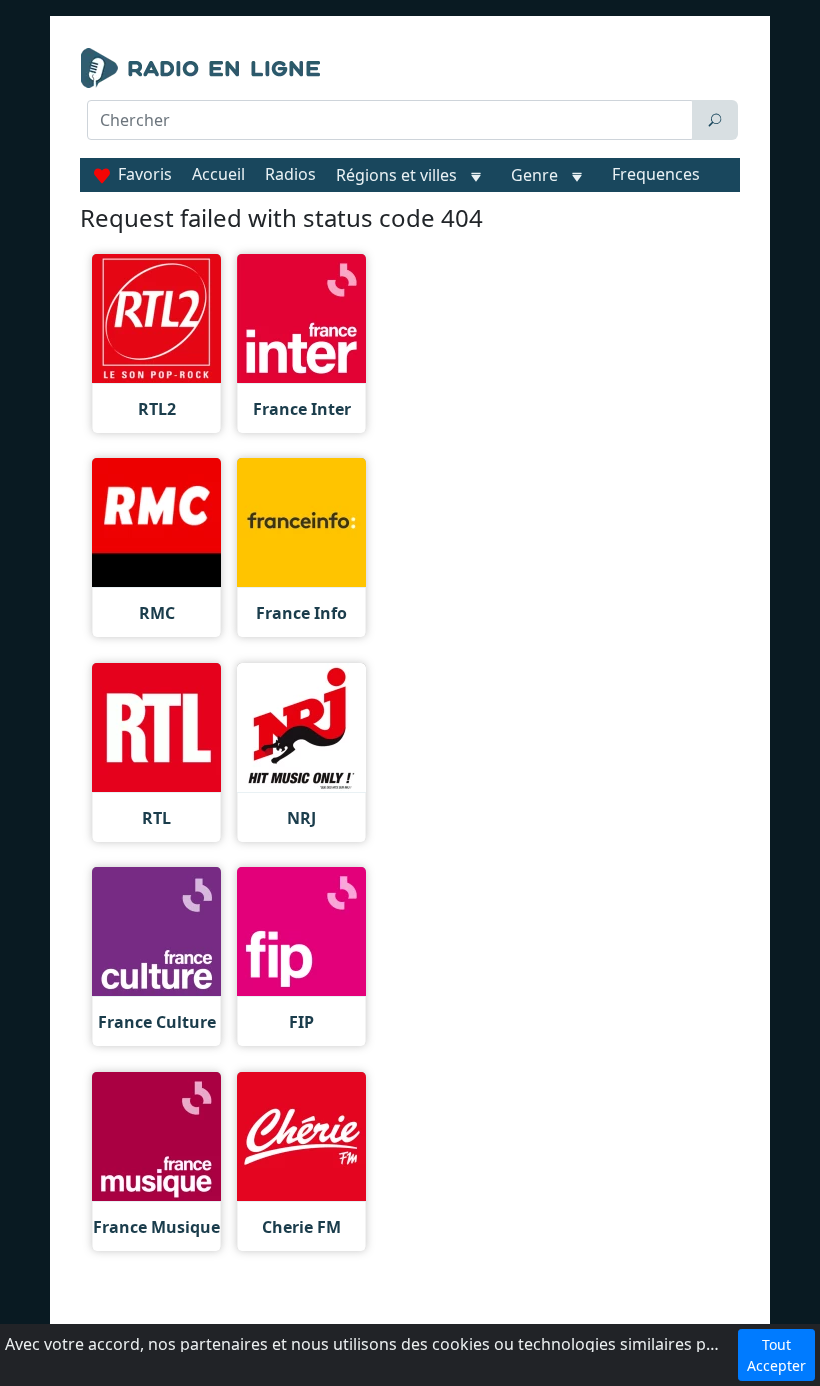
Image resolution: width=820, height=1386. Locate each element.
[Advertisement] (410, 192)
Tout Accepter (776, 1355)
